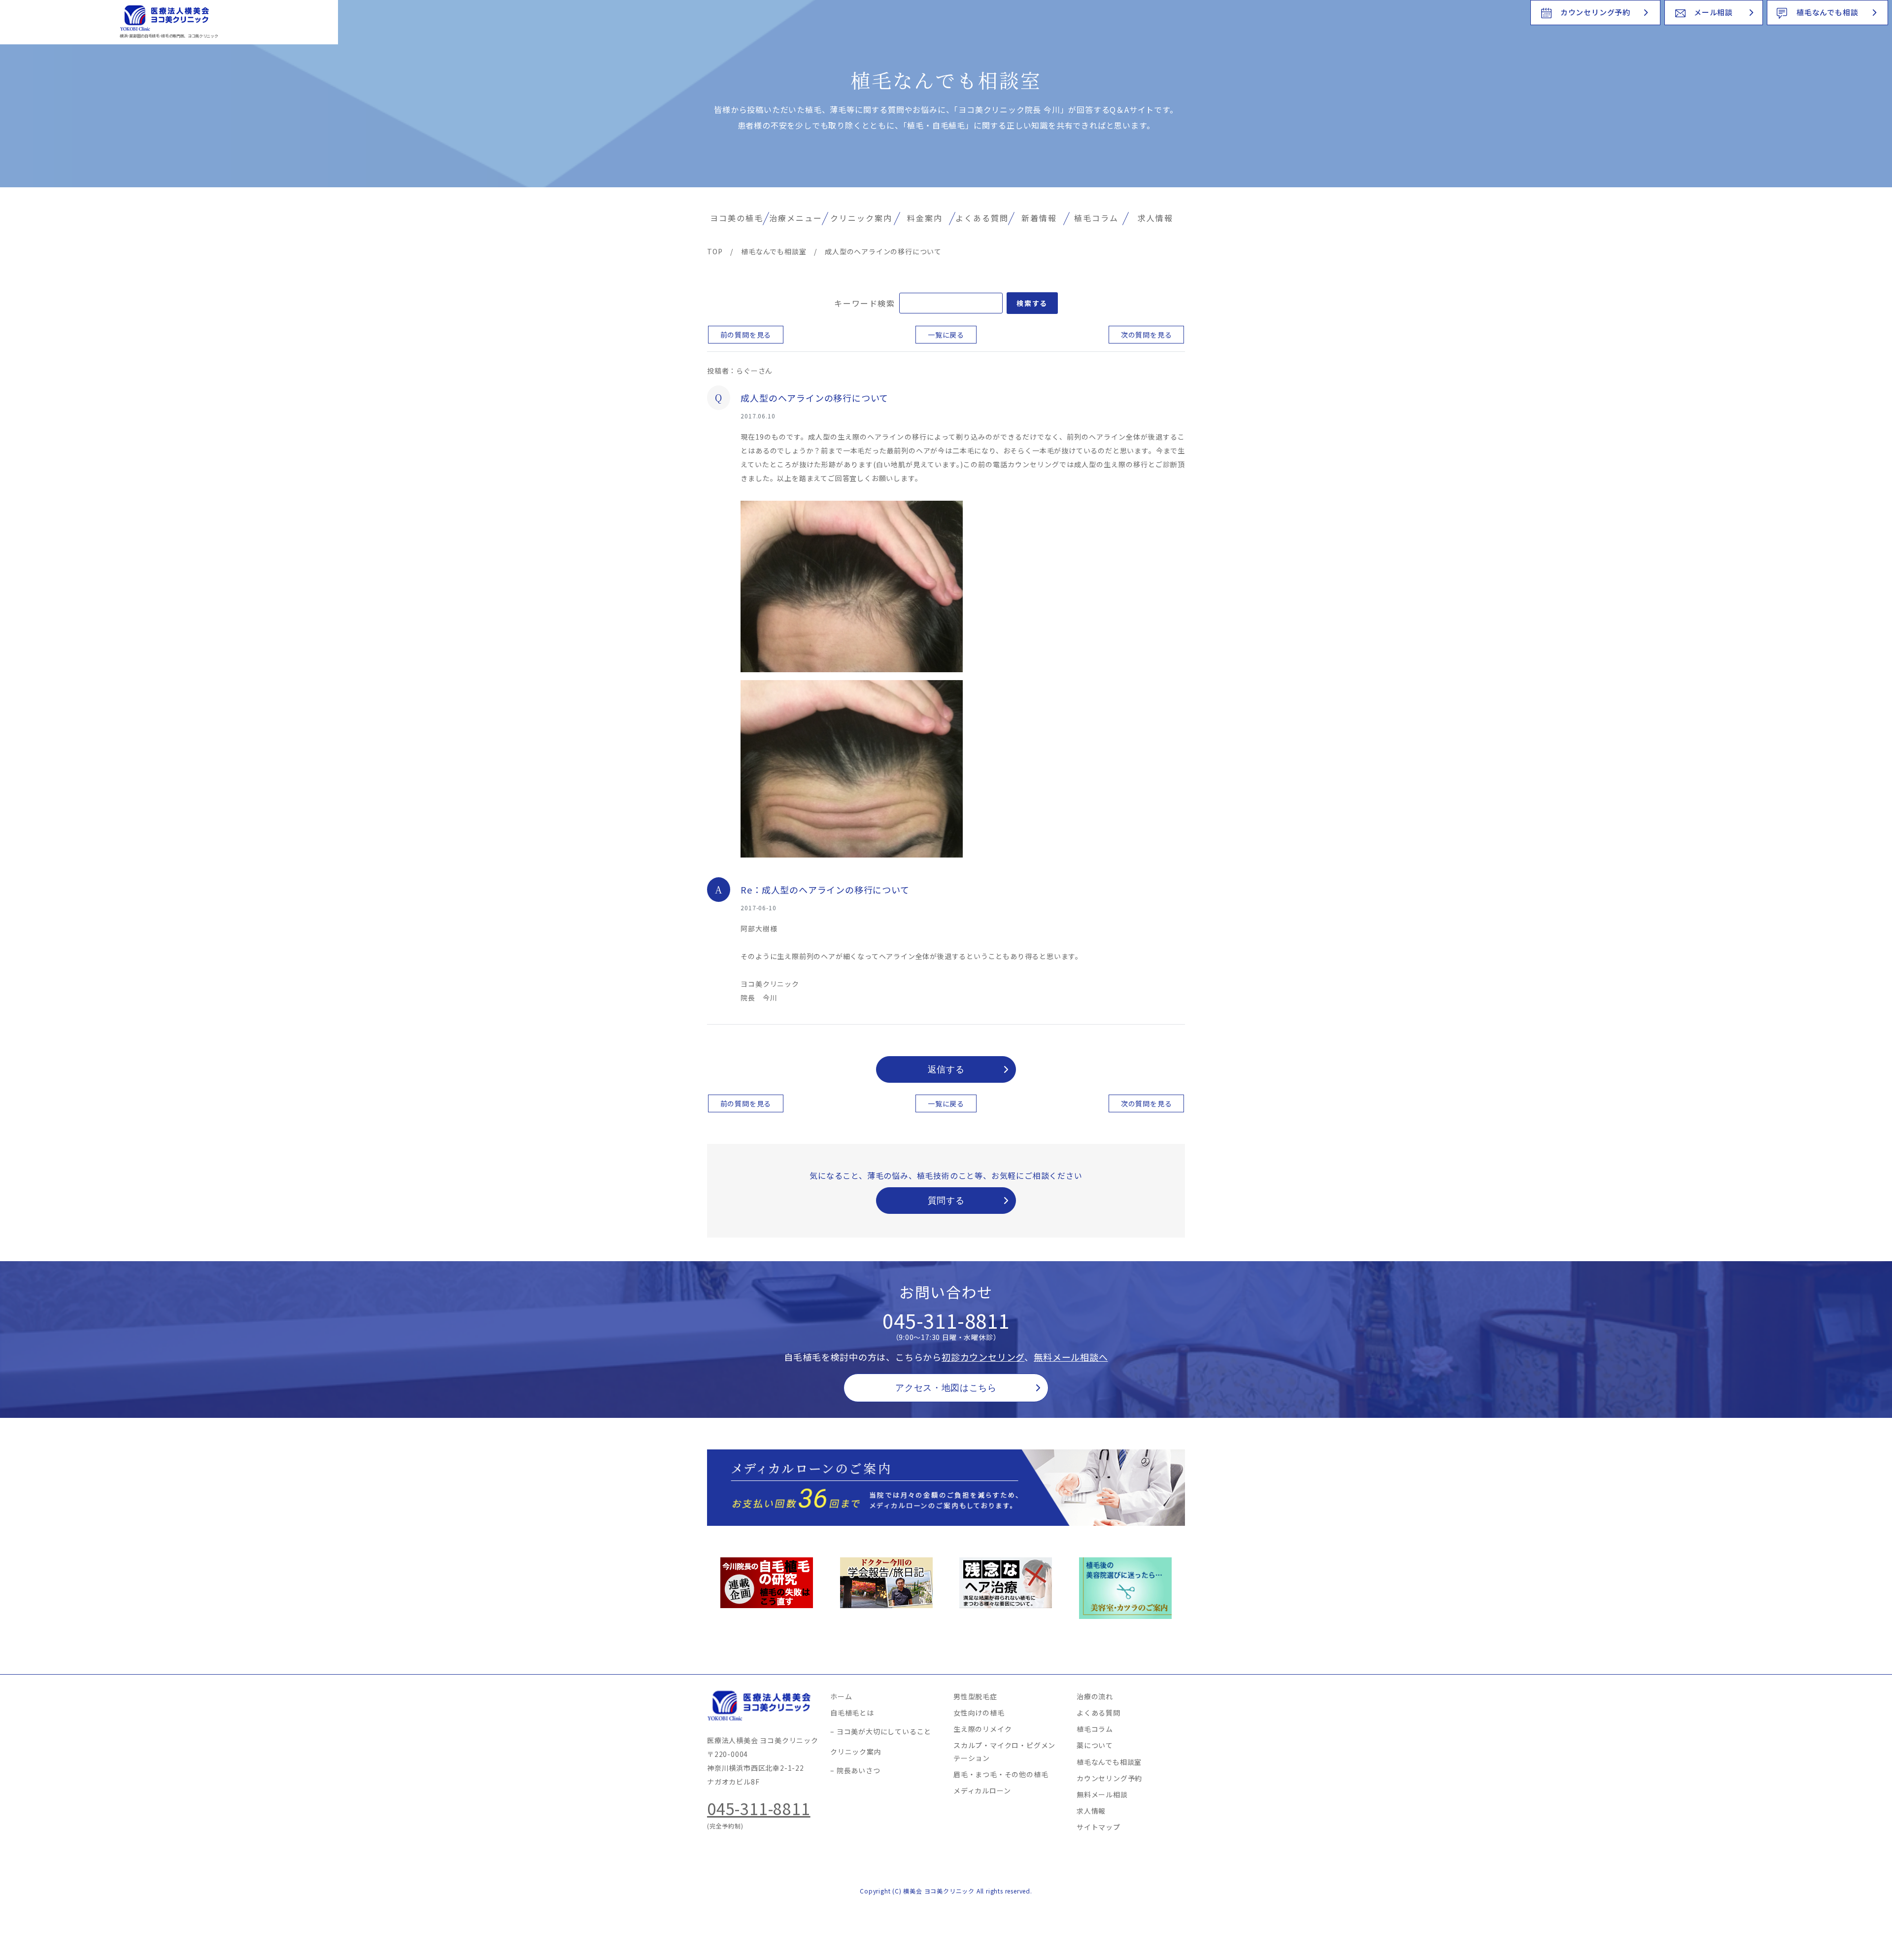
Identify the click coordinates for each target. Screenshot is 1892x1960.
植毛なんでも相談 (1827, 12)
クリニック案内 (861, 218)
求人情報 (1155, 218)
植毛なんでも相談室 (1109, 1762)
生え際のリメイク (982, 1729)
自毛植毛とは (852, 1713)
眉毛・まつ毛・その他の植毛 (1001, 1774)
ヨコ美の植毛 (737, 218)
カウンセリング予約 (1595, 12)
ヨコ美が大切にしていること (884, 1731)
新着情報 (1039, 218)
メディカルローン (982, 1790)
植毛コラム (1096, 218)
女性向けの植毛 (979, 1713)
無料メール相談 (1102, 1794)
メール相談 (1713, 12)
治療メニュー (796, 218)
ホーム (841, 1696)
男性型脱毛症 (975, 1696)
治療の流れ (1095, 1696)
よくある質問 (982, 218)
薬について (1095, 1745)
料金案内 (925, 218)
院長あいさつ (859, 1770)
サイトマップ (1098, 1827)
